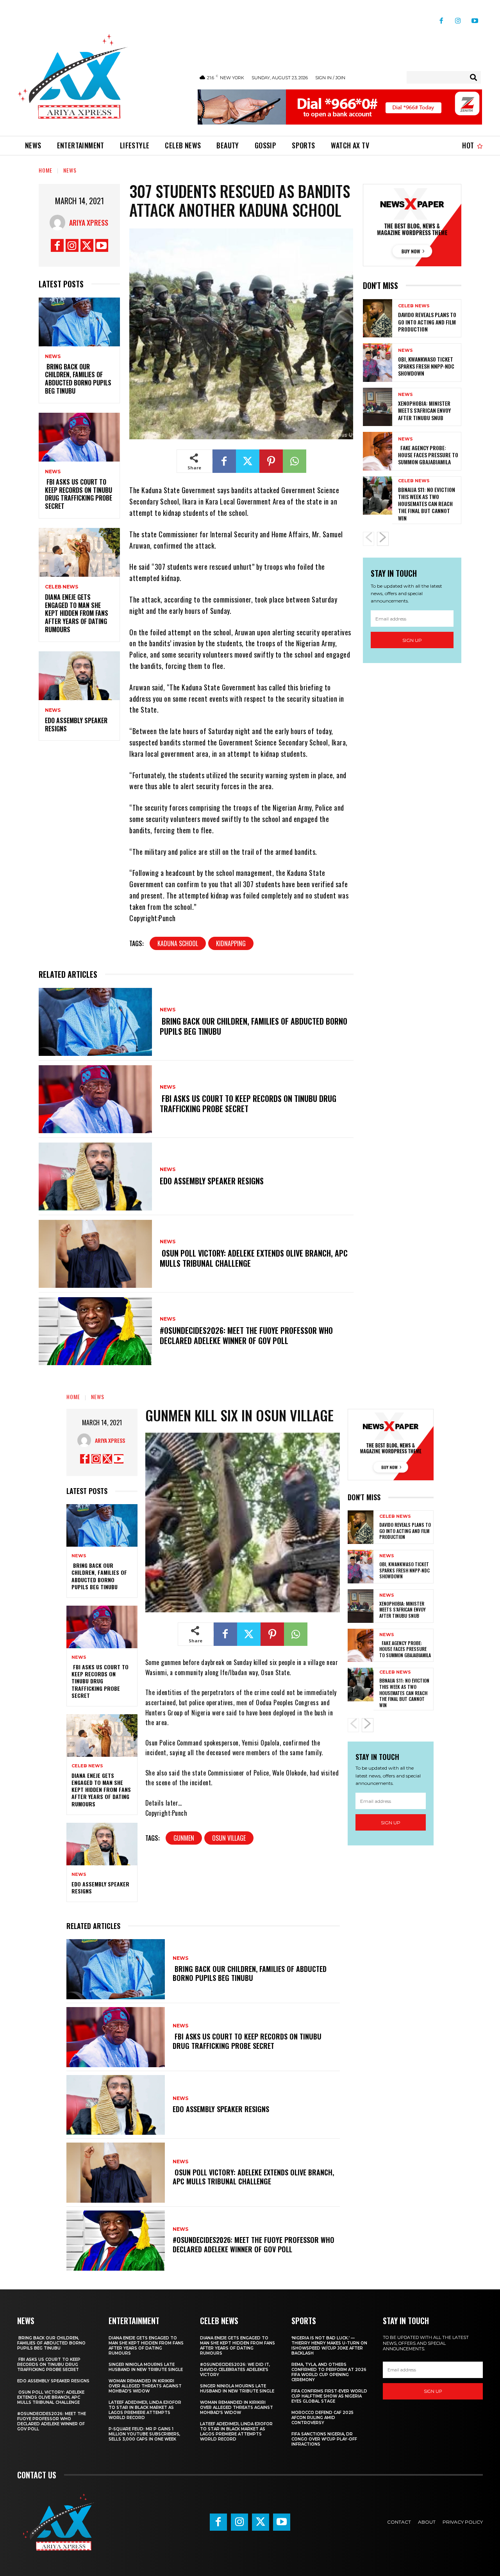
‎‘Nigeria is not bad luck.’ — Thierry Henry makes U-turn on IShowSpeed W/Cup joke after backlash (329, 2346)
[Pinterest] (271, 461)
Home (46, 170)
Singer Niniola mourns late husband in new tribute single (146, 2367)
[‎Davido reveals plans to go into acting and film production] (378, 318)
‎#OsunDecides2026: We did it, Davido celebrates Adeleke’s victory (235, 2370)
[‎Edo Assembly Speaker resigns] (79, 676)
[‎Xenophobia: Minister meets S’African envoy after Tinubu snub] (378, 407)
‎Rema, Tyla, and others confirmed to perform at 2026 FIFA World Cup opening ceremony (329, 2372)
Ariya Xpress (89, 223)
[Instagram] (458, 18)
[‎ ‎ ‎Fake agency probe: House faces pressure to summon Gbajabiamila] (378, 451)
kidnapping (231, 943)
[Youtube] (475, 18)
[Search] (473, 77)
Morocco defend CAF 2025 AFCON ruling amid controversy (322, 2418)
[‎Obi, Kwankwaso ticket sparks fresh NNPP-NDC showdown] (378, 362)
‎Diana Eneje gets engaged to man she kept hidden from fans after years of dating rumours (77, 613)
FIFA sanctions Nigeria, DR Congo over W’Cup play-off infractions (324, 2439)
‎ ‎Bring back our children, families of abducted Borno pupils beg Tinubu (78, 379)
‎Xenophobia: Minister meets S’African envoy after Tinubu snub (424, 410)
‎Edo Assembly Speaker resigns (76, 725)
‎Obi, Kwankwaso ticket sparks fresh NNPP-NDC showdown (426, 366)
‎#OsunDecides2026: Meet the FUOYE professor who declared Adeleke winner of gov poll (246, 1335)
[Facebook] (441, 18)
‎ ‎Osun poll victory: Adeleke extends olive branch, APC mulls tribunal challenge (254, 1258)
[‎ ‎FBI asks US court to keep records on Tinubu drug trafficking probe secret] (79, 437)
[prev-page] (369, 539)
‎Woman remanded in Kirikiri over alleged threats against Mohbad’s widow (145, 2386)
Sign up (412, 640)
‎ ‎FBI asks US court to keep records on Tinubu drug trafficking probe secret (79, 494)
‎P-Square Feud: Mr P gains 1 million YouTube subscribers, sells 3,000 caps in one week (144, 2434)
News (70, 170)
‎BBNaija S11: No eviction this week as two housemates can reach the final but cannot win (427, 504)
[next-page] (383, 539)
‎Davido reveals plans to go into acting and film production (427, 322)
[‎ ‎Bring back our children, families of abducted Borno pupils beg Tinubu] (79, 322)
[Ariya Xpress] (59, 223)
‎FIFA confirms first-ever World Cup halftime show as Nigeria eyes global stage (329, 2396)
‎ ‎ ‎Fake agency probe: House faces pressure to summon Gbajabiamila (428, 455)
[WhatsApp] (295, 461)
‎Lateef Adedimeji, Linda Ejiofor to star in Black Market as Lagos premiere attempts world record (145, 2410)
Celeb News (62, 587)
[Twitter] (87, 245)
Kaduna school (178, 943)
